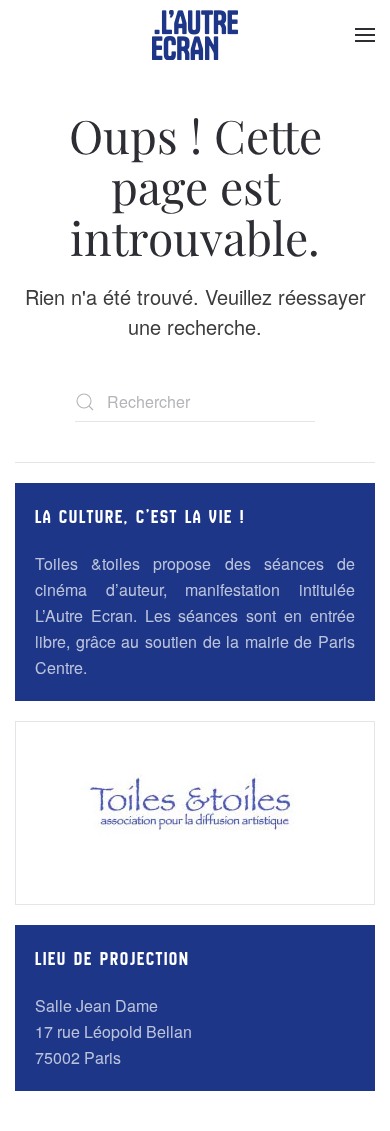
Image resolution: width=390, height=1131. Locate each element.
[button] (365, 35)
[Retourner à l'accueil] (195, 35)
